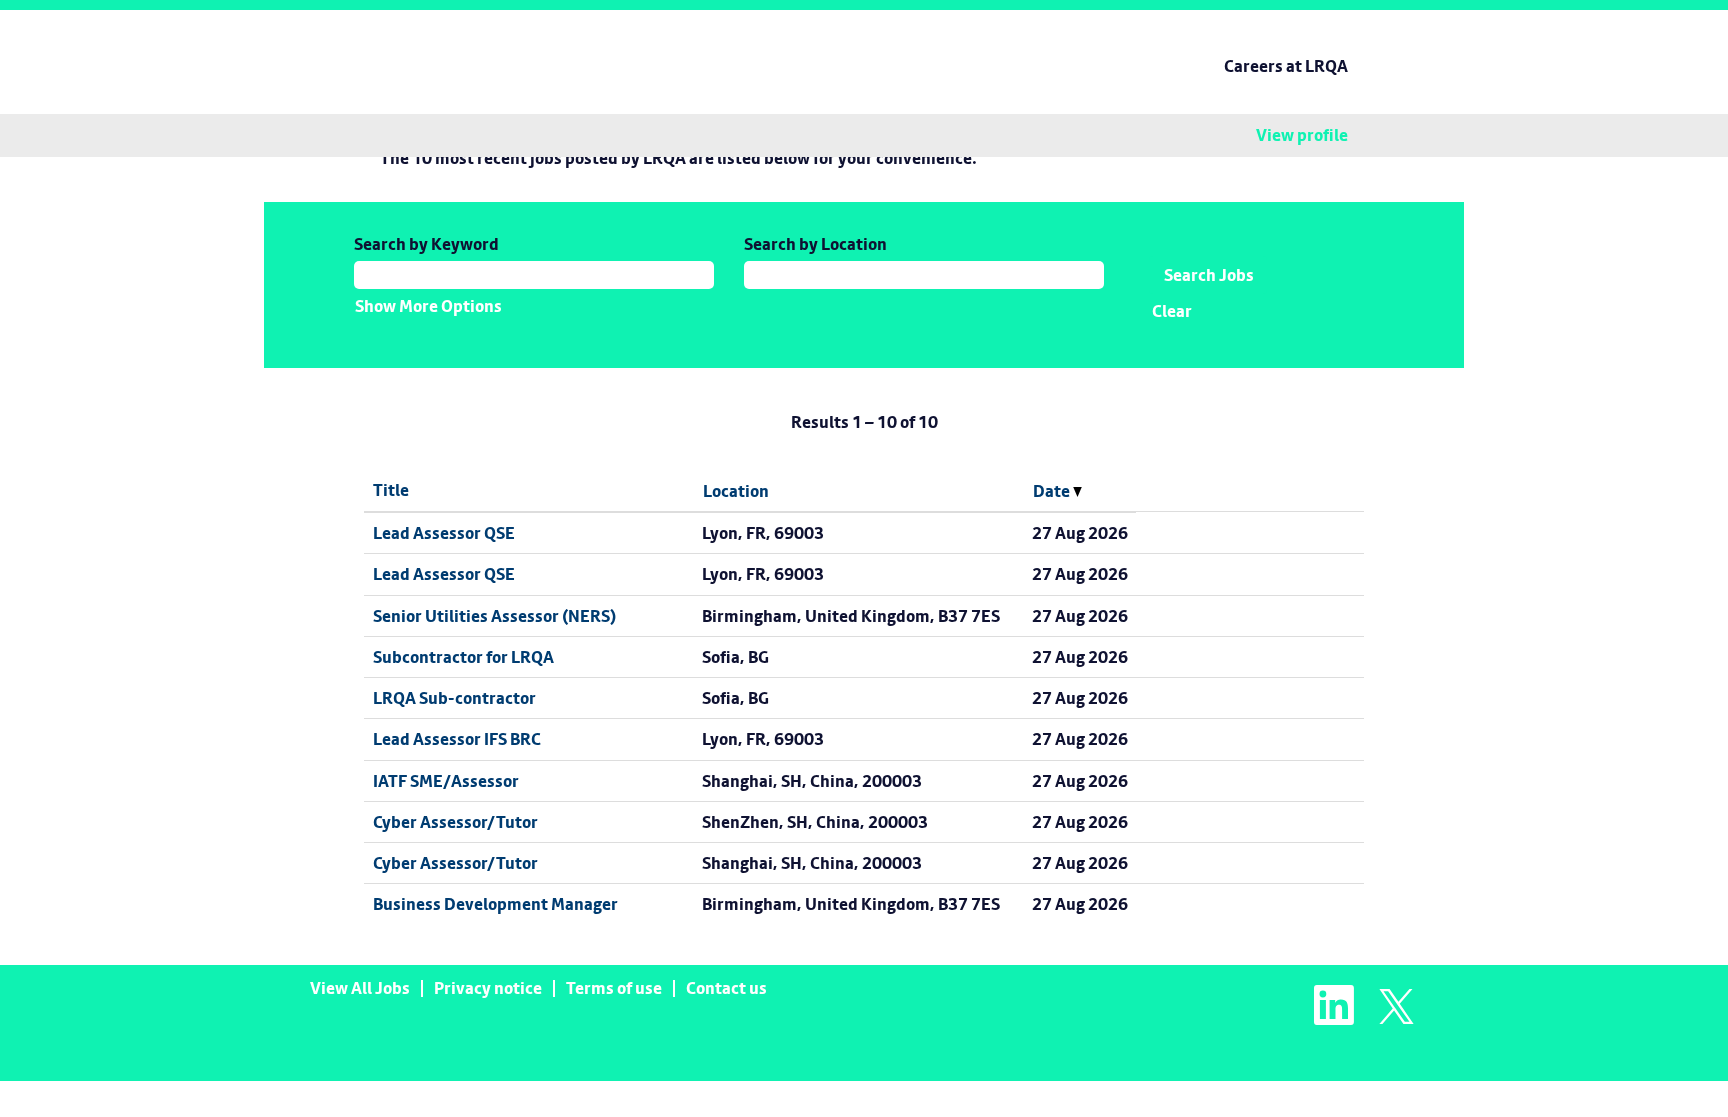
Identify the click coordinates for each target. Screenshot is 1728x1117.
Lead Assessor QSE (444, 533)
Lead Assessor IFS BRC (457, 739)
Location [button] (736, 491)
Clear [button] (1172, 311)
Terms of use (614, 988)
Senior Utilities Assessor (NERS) (494, 616)
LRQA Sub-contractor (454, 698)
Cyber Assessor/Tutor (455, 822)
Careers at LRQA (1286, 66)
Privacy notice (488, 988)
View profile (1302, 135)
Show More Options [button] (428, 306)
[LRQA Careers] (380, 43)
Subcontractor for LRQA (463, 657)
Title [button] (391, 490)
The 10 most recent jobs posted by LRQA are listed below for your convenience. (678, 158)
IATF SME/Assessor (446, 781)
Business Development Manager (495, 904)
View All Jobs (360, 988)
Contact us (726, 988)
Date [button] (1053, 491)
